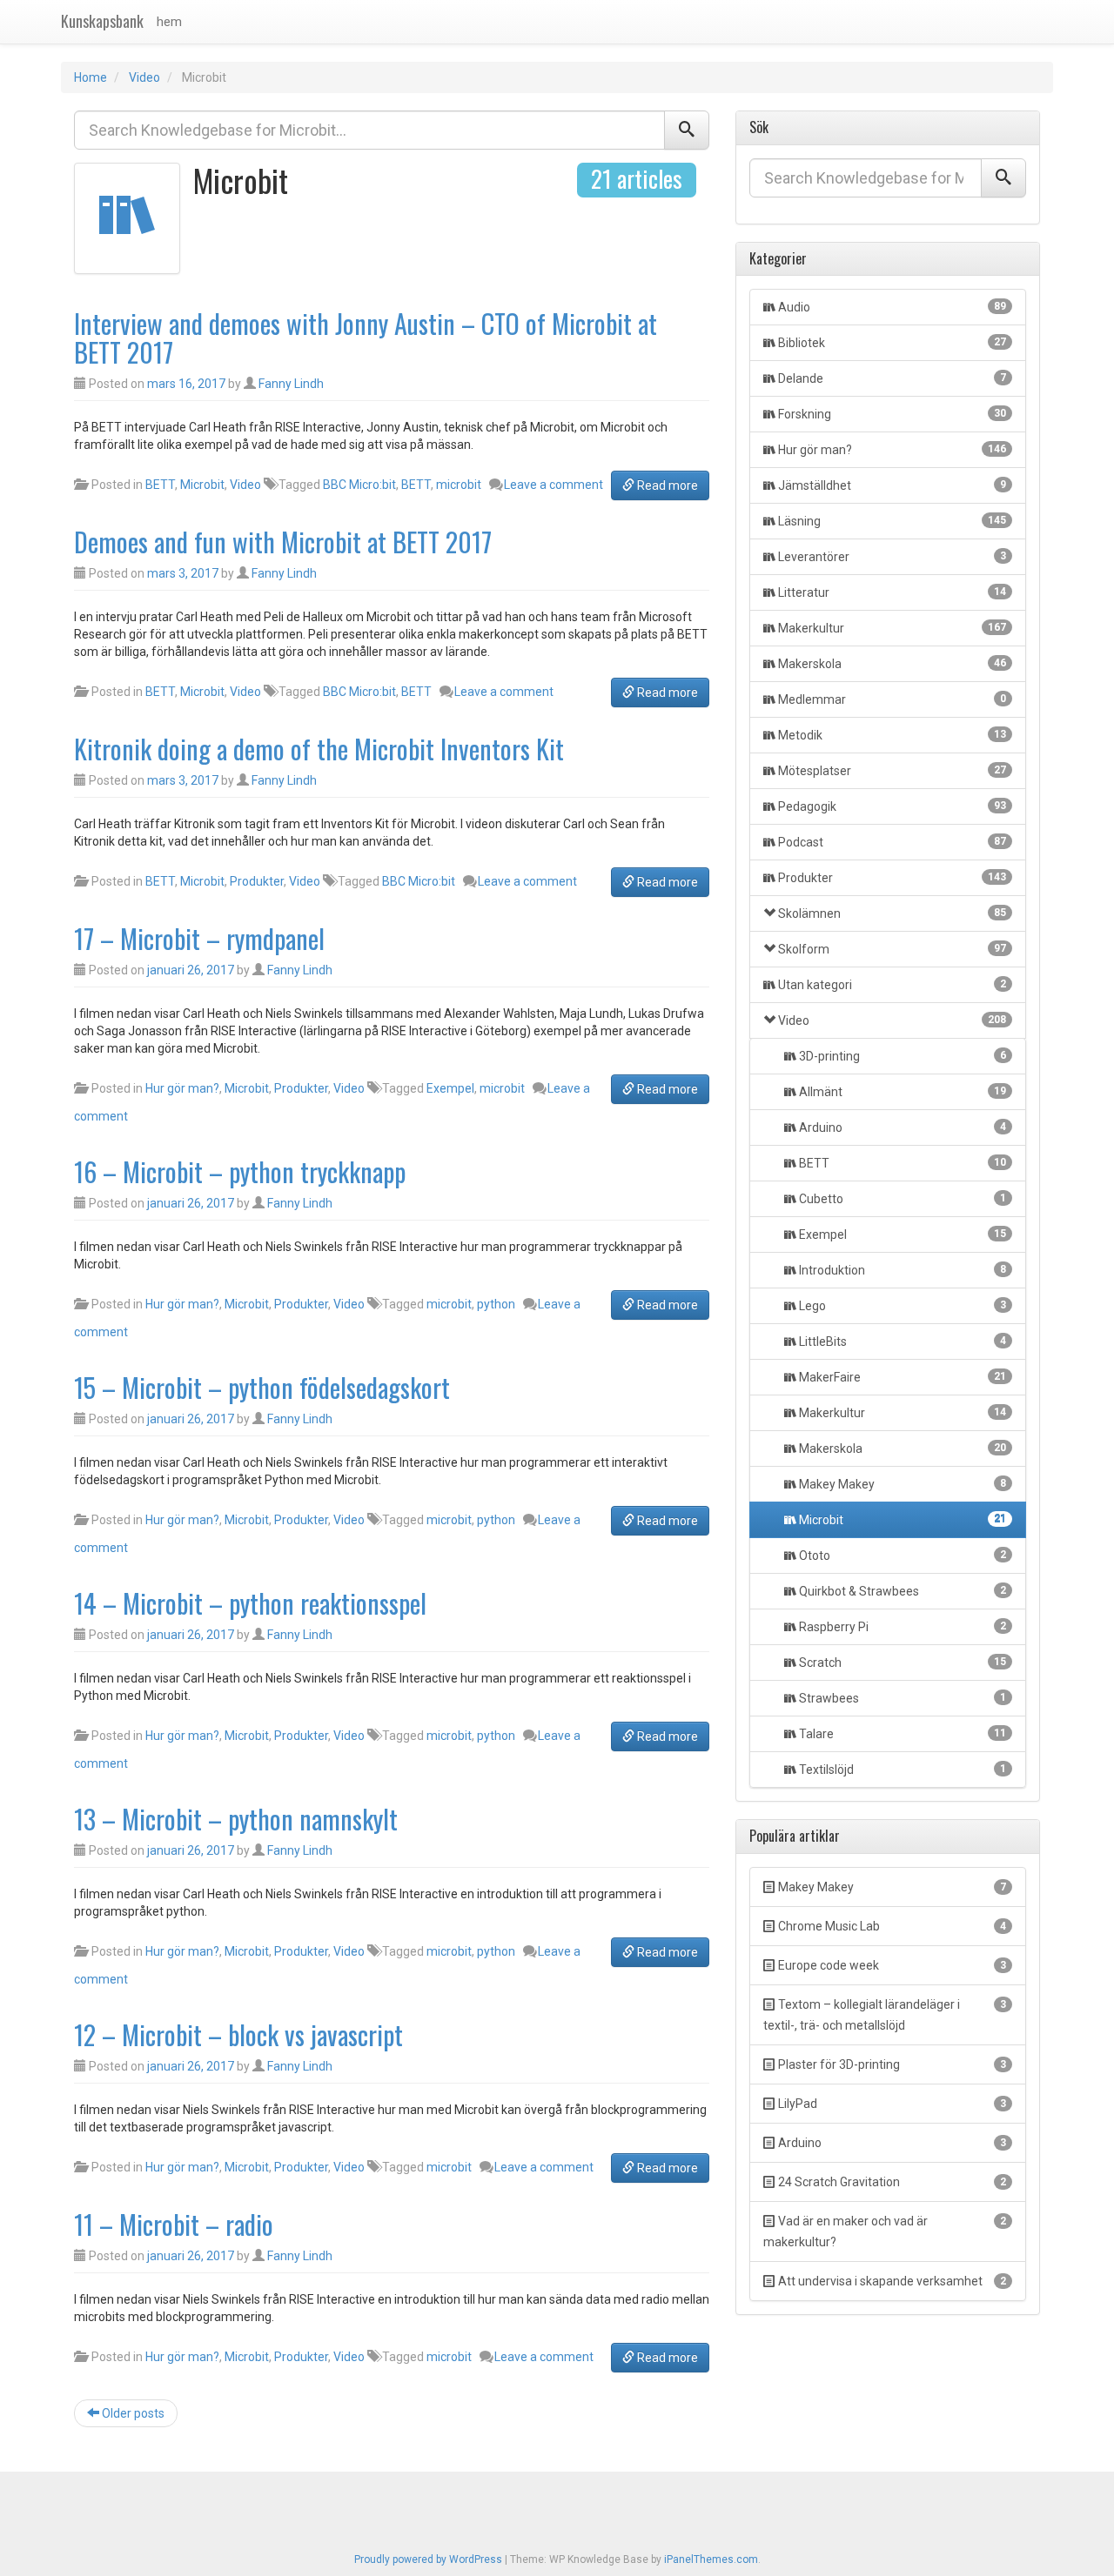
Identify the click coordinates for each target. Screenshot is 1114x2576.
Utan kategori (892, 985)
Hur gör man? (182, 1088)
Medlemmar (892, 699)
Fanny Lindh (291, 384)
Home (91, 77)
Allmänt (901, 1092)
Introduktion (901, 1270)
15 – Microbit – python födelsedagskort (262, 1387)
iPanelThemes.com (711, 2559)
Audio (892, 307)
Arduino (901, 1127)
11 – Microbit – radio (174, 2224)
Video (144, 77)
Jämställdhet (892, 485)
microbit (459, 485)
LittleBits (901, 1342)
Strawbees (901, 1698)
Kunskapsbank (102, 21)
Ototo (901, 1556)
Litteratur (892, 592)
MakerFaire (901, 1377)
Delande (892, 378)
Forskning (892, 414)
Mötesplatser (892, 771)
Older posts (132, 2413)
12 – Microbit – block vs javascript (238, 2034)
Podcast (892, 842)
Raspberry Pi (901, 1627)
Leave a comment (554, 485)
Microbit (202, 485)
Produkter (257, 881)
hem (169, 22)
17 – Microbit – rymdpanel (199, 938)
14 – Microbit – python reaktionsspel (250, 1603)
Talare (901, 1734)
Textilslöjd (901, 1770)
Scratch (901, 1663)
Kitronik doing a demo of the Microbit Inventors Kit (319, 749)
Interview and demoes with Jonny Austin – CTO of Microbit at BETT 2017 (366, 338)
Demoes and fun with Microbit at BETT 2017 (283, 542)
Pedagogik (892, 806)
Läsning (892, 521)
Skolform (892, 949)
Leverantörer (892, 557)
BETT (160, 485)
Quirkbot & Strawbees (901, 1591)
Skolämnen (892, 913)
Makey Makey (901, 1484)
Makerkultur (892, 628)
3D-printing (901, 1056)
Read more (666, 485)
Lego (901, 1306)
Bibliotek (892, 343)
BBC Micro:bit (359, 485)
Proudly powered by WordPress (428, 2559)
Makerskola (892, 664)
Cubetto (901, 1199)
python (496, 1304)
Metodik (892, 735)
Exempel (450, 1088)
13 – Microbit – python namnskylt (236, 1819)
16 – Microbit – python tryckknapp (240, 1171)
